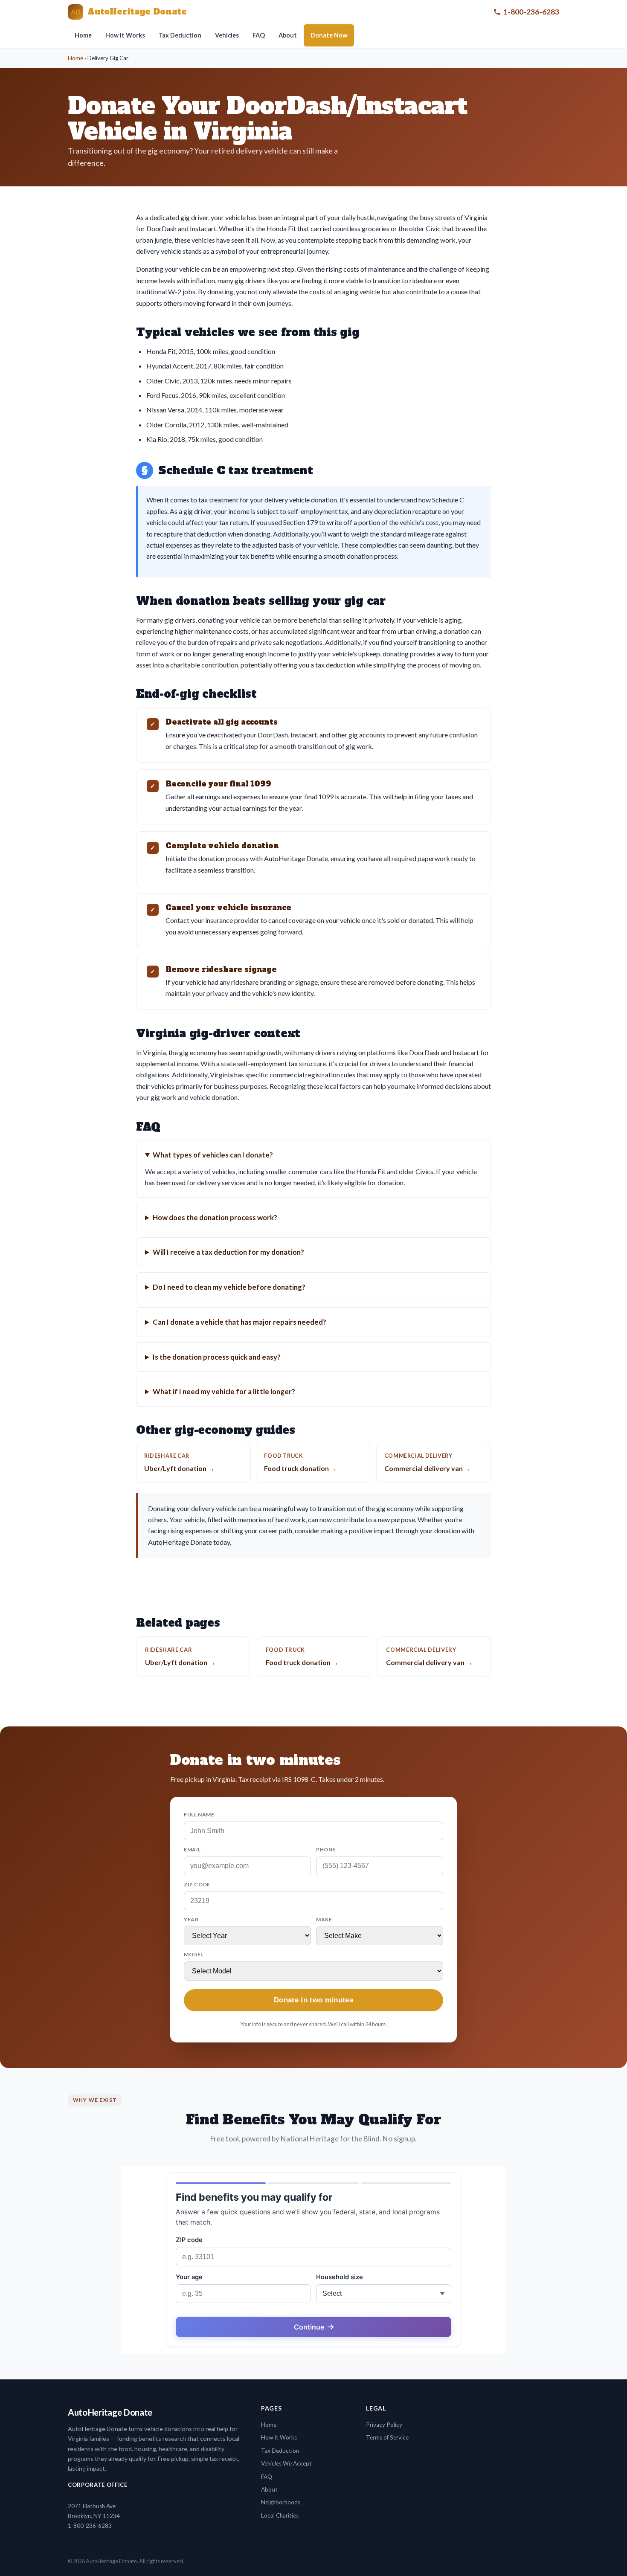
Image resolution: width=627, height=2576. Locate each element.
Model (194, 1954)
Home (83, 35)
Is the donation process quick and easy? (217, 1357)
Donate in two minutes (313, 2000)
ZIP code (197, 1884)
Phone (326, 1849)
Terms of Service (387, 2437)
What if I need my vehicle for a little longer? (224, 1391)
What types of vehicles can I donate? (213, 1155)
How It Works (125, 35)
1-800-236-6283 (531, 12)
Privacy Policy (384, 2425)
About (288, 35)
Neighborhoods (281, 2502)
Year (191, 1919)
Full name (199, 1815)
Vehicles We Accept (286, 2463)
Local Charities (280, 2515)
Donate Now (329, 35)
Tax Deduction (180, 35)
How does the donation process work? (215, 1217)
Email (192, 1849)
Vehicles (227, 35)
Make (324, 1919)
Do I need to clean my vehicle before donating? (229, 1287)
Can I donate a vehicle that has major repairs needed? (239, 1322)
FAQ (259, 35)
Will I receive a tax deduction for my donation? (228, 1252)
